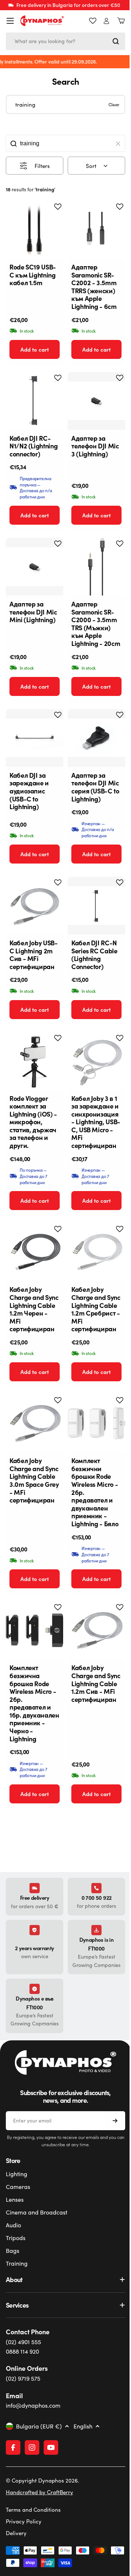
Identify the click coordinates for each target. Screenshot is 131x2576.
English (83, 2426)
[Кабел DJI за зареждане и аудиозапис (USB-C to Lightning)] (35, 738)
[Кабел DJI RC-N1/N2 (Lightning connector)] (35, 401)
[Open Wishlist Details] (93, 21)
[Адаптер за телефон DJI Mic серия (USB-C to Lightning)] (96, 738)
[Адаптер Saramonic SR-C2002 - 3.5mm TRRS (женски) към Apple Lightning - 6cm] (96, 230)
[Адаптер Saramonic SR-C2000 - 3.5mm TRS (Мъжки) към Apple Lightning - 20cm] (96, 567)
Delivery (16, 2564)
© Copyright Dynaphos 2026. (43, 2511)
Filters (42, 166)
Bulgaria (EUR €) (39, 2426)
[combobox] (65, 41)
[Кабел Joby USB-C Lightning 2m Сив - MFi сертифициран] (35, 906)
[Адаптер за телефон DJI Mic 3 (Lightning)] (96, 401)
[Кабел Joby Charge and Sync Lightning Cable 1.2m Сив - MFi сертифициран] (96, 1630)
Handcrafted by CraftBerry (39, 2523)
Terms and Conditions (33, 2541)
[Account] (106, 21)
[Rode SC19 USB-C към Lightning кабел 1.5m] (35, 230)
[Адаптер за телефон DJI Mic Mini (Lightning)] (35, 567)
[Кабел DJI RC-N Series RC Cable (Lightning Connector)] (96, 906)
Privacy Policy (24, 2552)
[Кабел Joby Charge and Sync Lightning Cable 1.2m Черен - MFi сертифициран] (35, 1252)
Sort (91, 166)
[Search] (116, 41)
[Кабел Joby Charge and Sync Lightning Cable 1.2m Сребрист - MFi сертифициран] (96, 1252)
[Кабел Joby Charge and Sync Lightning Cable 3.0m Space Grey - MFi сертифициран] (35, 1423)
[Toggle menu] (10, 21)
